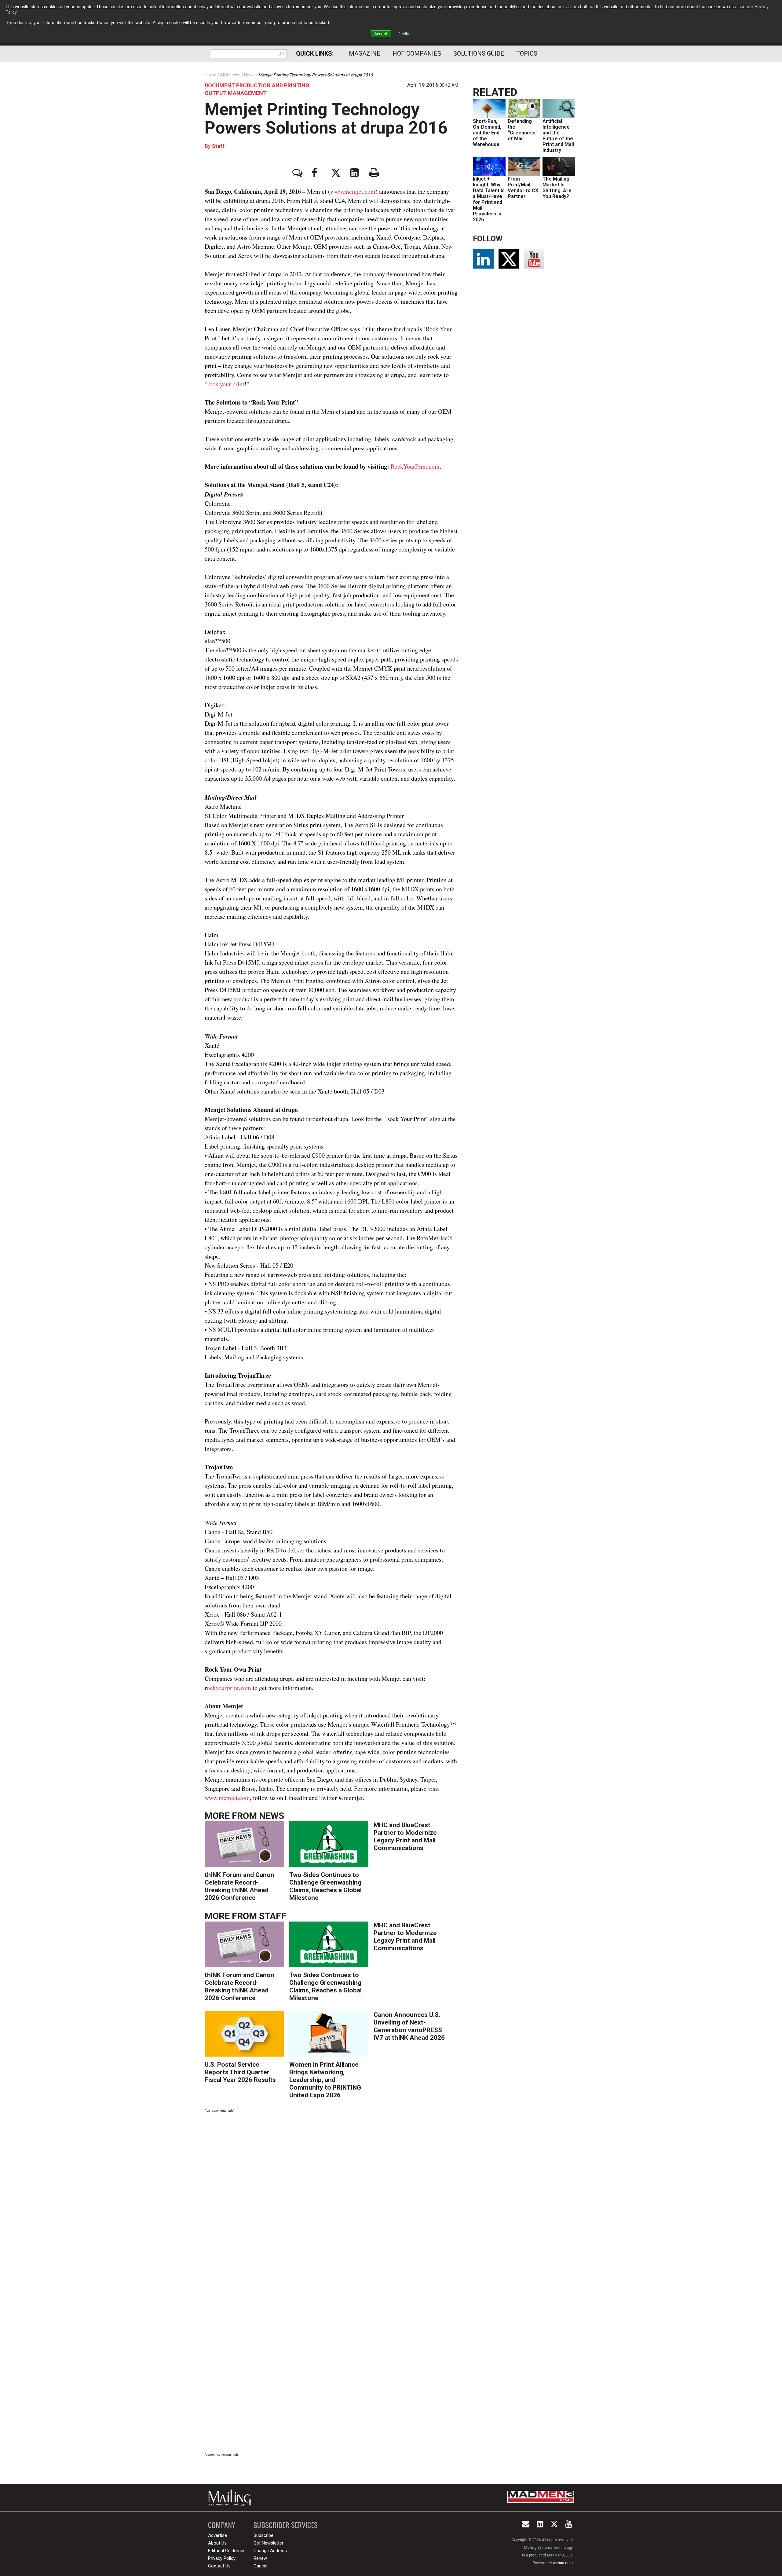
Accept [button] (381, 34)
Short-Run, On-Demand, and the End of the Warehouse (487, 133)
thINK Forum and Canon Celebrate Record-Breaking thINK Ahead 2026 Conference (239, 1886)
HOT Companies (417, 53)
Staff (218, 146)
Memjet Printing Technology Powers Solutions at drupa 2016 (326, 119)
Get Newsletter (269, 2543)
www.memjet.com (353, 191)
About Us (217, 2543)
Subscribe (263, 2535)
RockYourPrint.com (415, 466)
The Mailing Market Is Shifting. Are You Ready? (557, 188)
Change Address (270, 2551)
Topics (527, 53)
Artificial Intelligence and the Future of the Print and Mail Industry (558, 136)
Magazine (365, 53)
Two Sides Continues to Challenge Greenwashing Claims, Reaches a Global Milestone (325, 1886)
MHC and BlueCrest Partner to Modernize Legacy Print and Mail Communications (405, 1836)
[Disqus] (331, 2203)
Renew (260, 2558)
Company (222, 2525)
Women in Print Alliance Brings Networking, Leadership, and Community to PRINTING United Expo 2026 (325, 2080)
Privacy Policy (222, 2558)
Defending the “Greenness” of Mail (523, 130)
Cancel (260, 2566)
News (272, 1816)
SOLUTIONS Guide (479, 53)
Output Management (236, 93)
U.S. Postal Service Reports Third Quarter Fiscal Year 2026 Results (240, 2072)
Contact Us (219, 2566)
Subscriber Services (286, 2525)
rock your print (226, 384)
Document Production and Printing (257, 85)
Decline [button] (405, 34)
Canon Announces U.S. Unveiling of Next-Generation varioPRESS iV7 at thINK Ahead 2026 (409, 2026)
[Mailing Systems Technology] (231, 2498)
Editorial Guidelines (227, 2551)
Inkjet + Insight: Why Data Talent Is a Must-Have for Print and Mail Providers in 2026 (489, 199)
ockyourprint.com (229, 1688)
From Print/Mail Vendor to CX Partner (523, 188)
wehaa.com (563, 2563)
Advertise (217, 2535)
